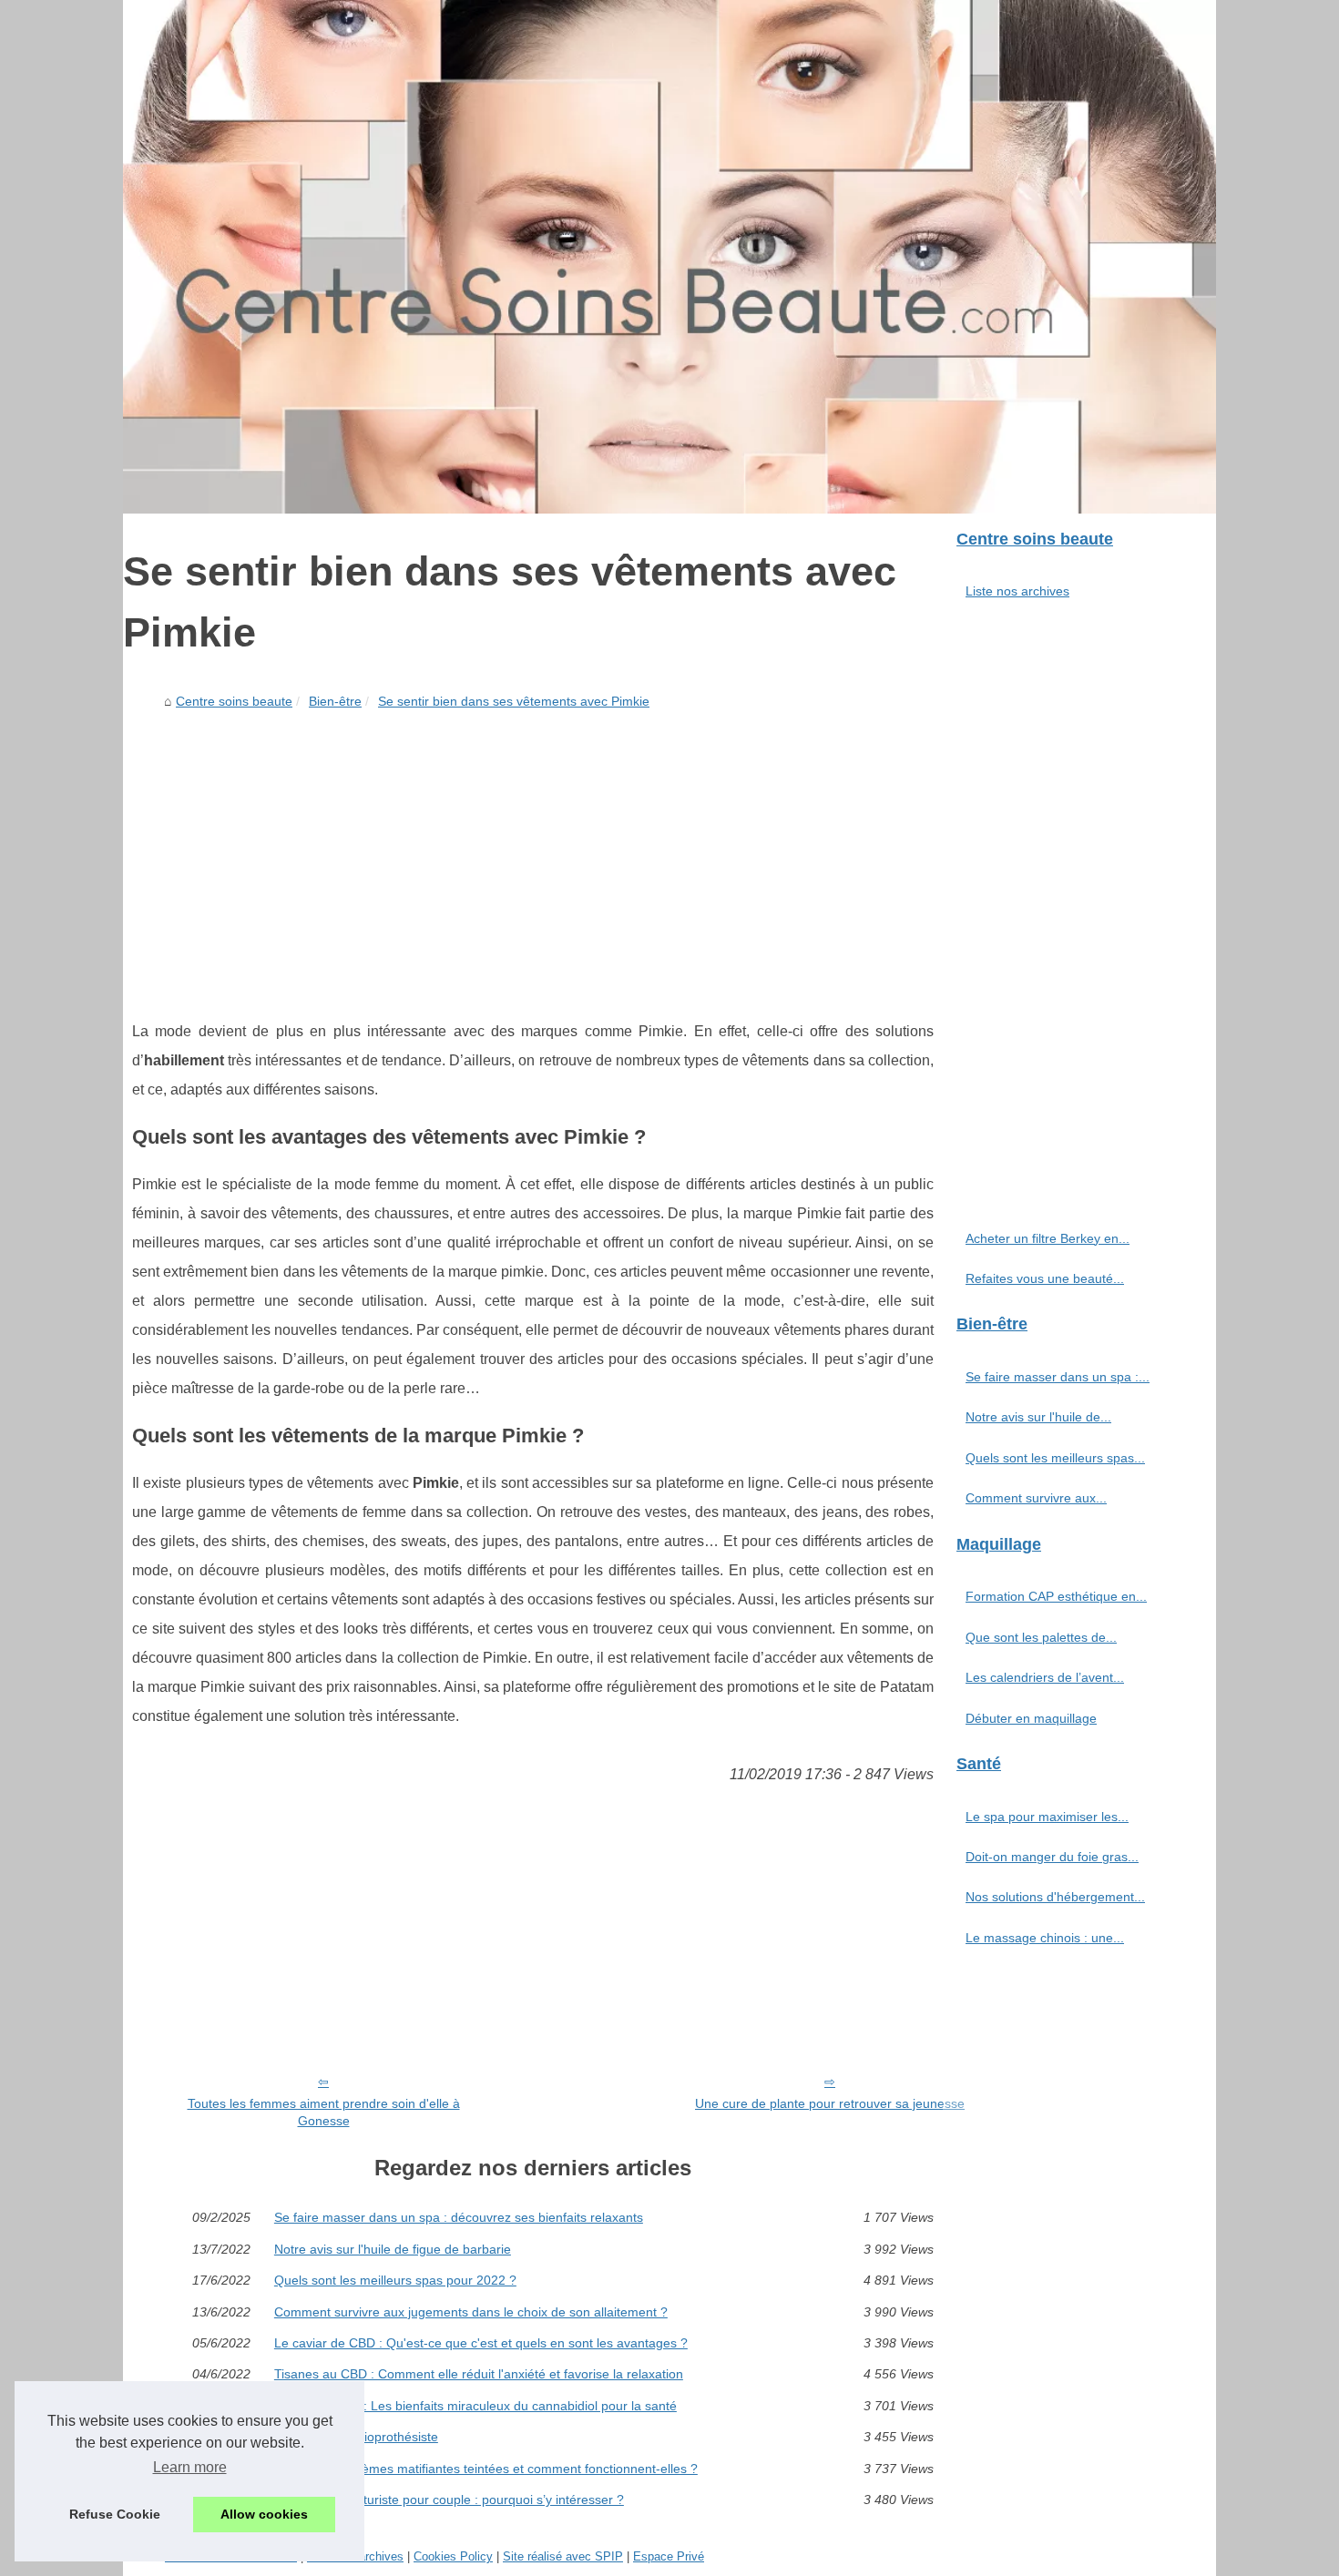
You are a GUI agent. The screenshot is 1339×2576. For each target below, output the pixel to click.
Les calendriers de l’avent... (1045, 1677)
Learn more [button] (190, 2467)
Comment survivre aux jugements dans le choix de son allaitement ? (471, 2312)
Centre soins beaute (234, 701)
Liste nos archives (1017, 591)
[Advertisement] (533, 853)
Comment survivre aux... (1036, 1498)
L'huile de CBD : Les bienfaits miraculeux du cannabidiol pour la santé (475, 2406)
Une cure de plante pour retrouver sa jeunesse (830, 2103)
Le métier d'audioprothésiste (356, 2437)
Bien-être (335, 701)
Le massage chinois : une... (1045, 1938)
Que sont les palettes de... (1041, 1637)
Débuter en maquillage (1031, 1718)
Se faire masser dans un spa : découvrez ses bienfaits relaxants (459, 2217)
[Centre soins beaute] (669, 257)
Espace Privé (669, 2556)
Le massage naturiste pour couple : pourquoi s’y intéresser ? (449, 2500)
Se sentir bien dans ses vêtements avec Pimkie (514, 701)
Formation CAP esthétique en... (1056, 1596)
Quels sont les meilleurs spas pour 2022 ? (395, 2280)
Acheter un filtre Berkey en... (1048, 1238)
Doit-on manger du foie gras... (1052, 1857)
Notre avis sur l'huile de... (1038, 1417)
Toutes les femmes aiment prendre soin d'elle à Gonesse (324, 2112)
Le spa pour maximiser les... (1047, 1817)
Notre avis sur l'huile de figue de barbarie (393, 2249)
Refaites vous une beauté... (1045, 1278)
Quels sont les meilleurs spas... (1055, 1458)
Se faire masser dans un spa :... (1058, 1377)
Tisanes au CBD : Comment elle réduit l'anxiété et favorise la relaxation (479, 2374)
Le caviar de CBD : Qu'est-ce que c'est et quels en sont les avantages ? (481, 2343)
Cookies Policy (453, 2556)
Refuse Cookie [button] (115, 2514)
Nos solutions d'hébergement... (1055, 1897)
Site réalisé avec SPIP (563, 2556)
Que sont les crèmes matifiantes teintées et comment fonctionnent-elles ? (486, 2469)
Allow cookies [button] (264, 2514)
